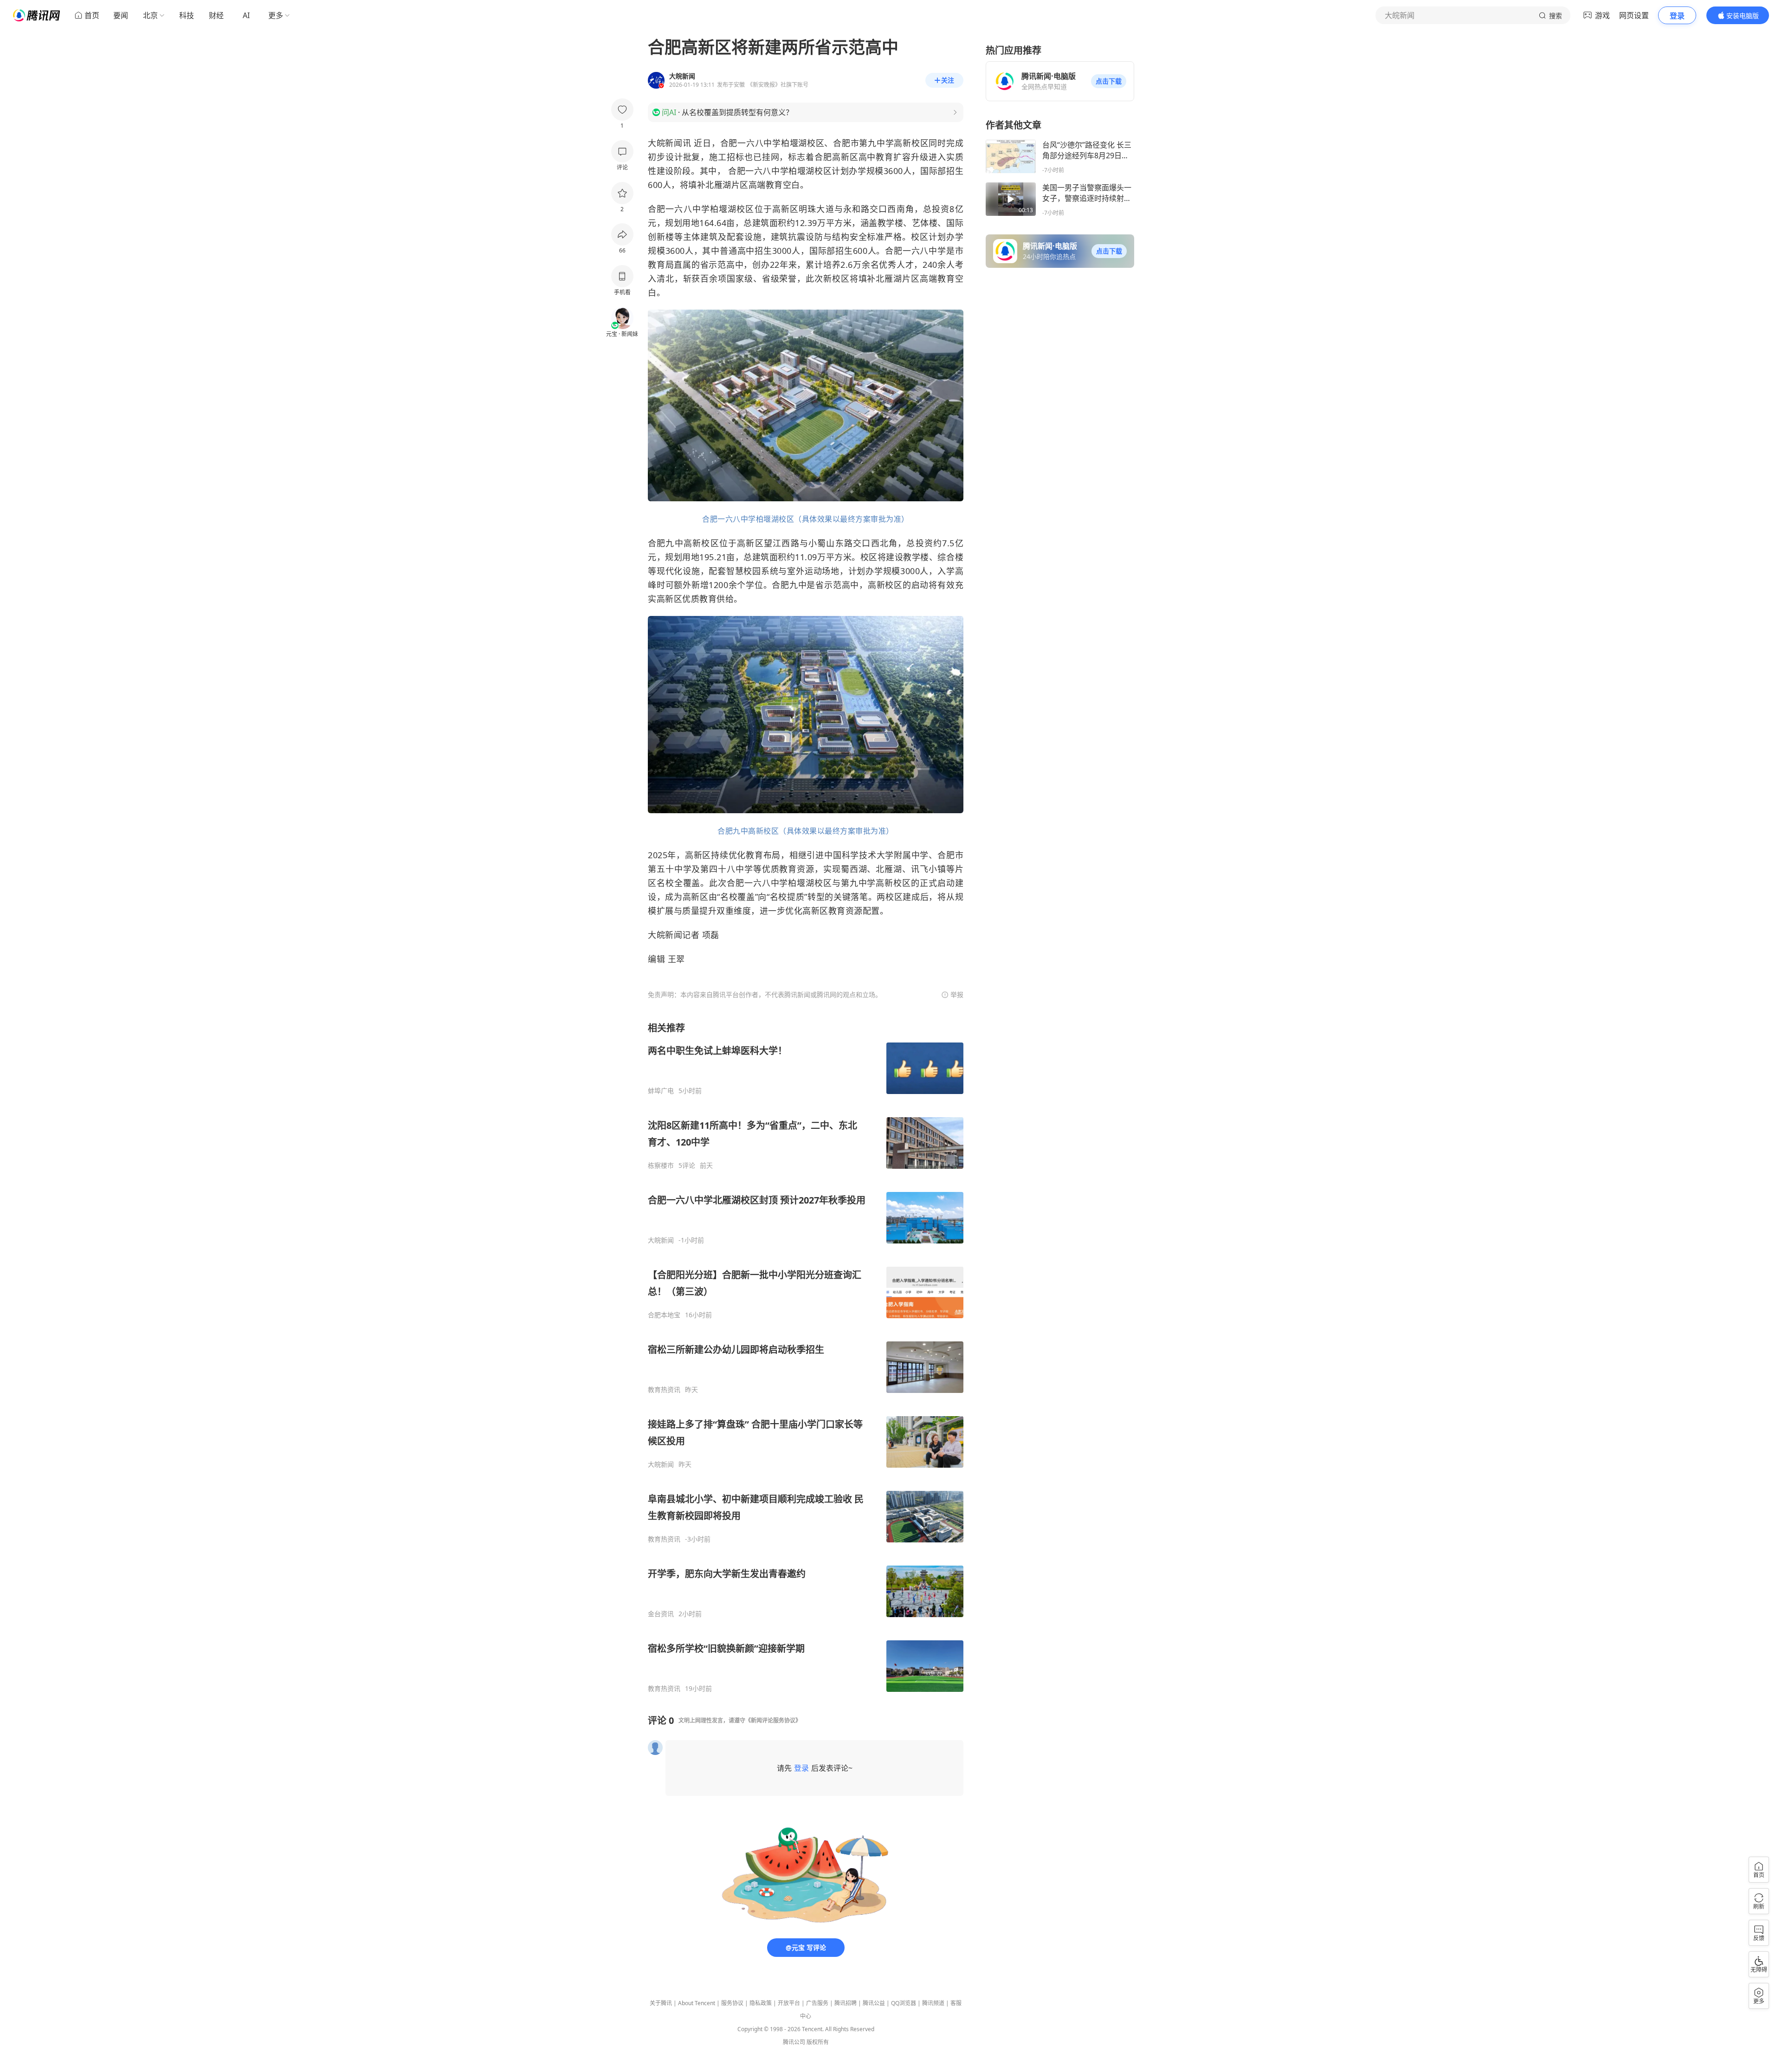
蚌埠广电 (661, 1091)
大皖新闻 (661, 1240)
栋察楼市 (661, 1165)
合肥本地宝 (664, 1315)
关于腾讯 (661, 2003)
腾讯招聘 (846, 2003)
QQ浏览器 (904, 2003)
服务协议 (732, 2003)
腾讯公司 (794, 2042)
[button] (1109, 81)
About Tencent (697, 2003)
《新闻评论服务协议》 (773, 1720)
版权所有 (818, 2042)
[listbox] (806, 1357)
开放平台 (789, 2003)
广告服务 (817, 2003)
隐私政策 (761, 2003)
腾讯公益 (874, 2003)
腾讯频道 (933, 2003)
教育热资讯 (664, 1390)
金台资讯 (661, 1614)
